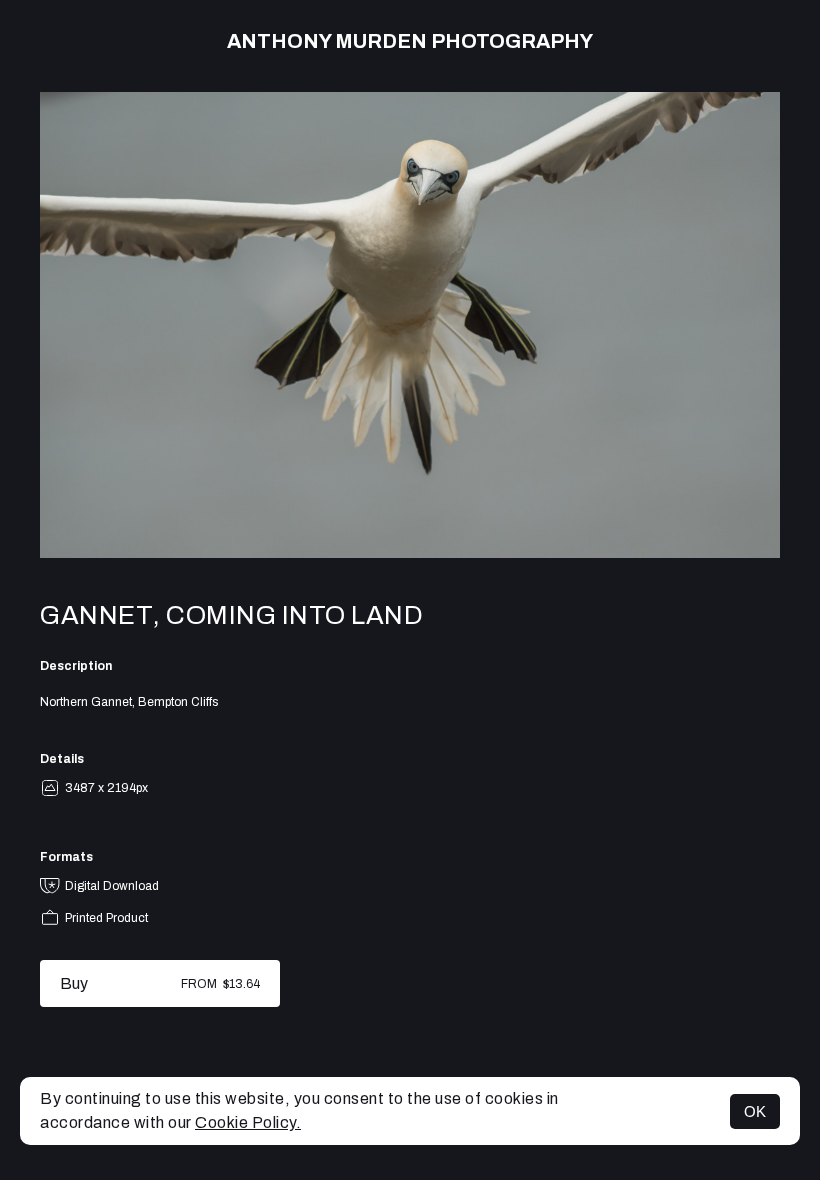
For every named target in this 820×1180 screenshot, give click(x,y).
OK (755, 1111)
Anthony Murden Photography (410, 41)
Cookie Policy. (248, 1122)
